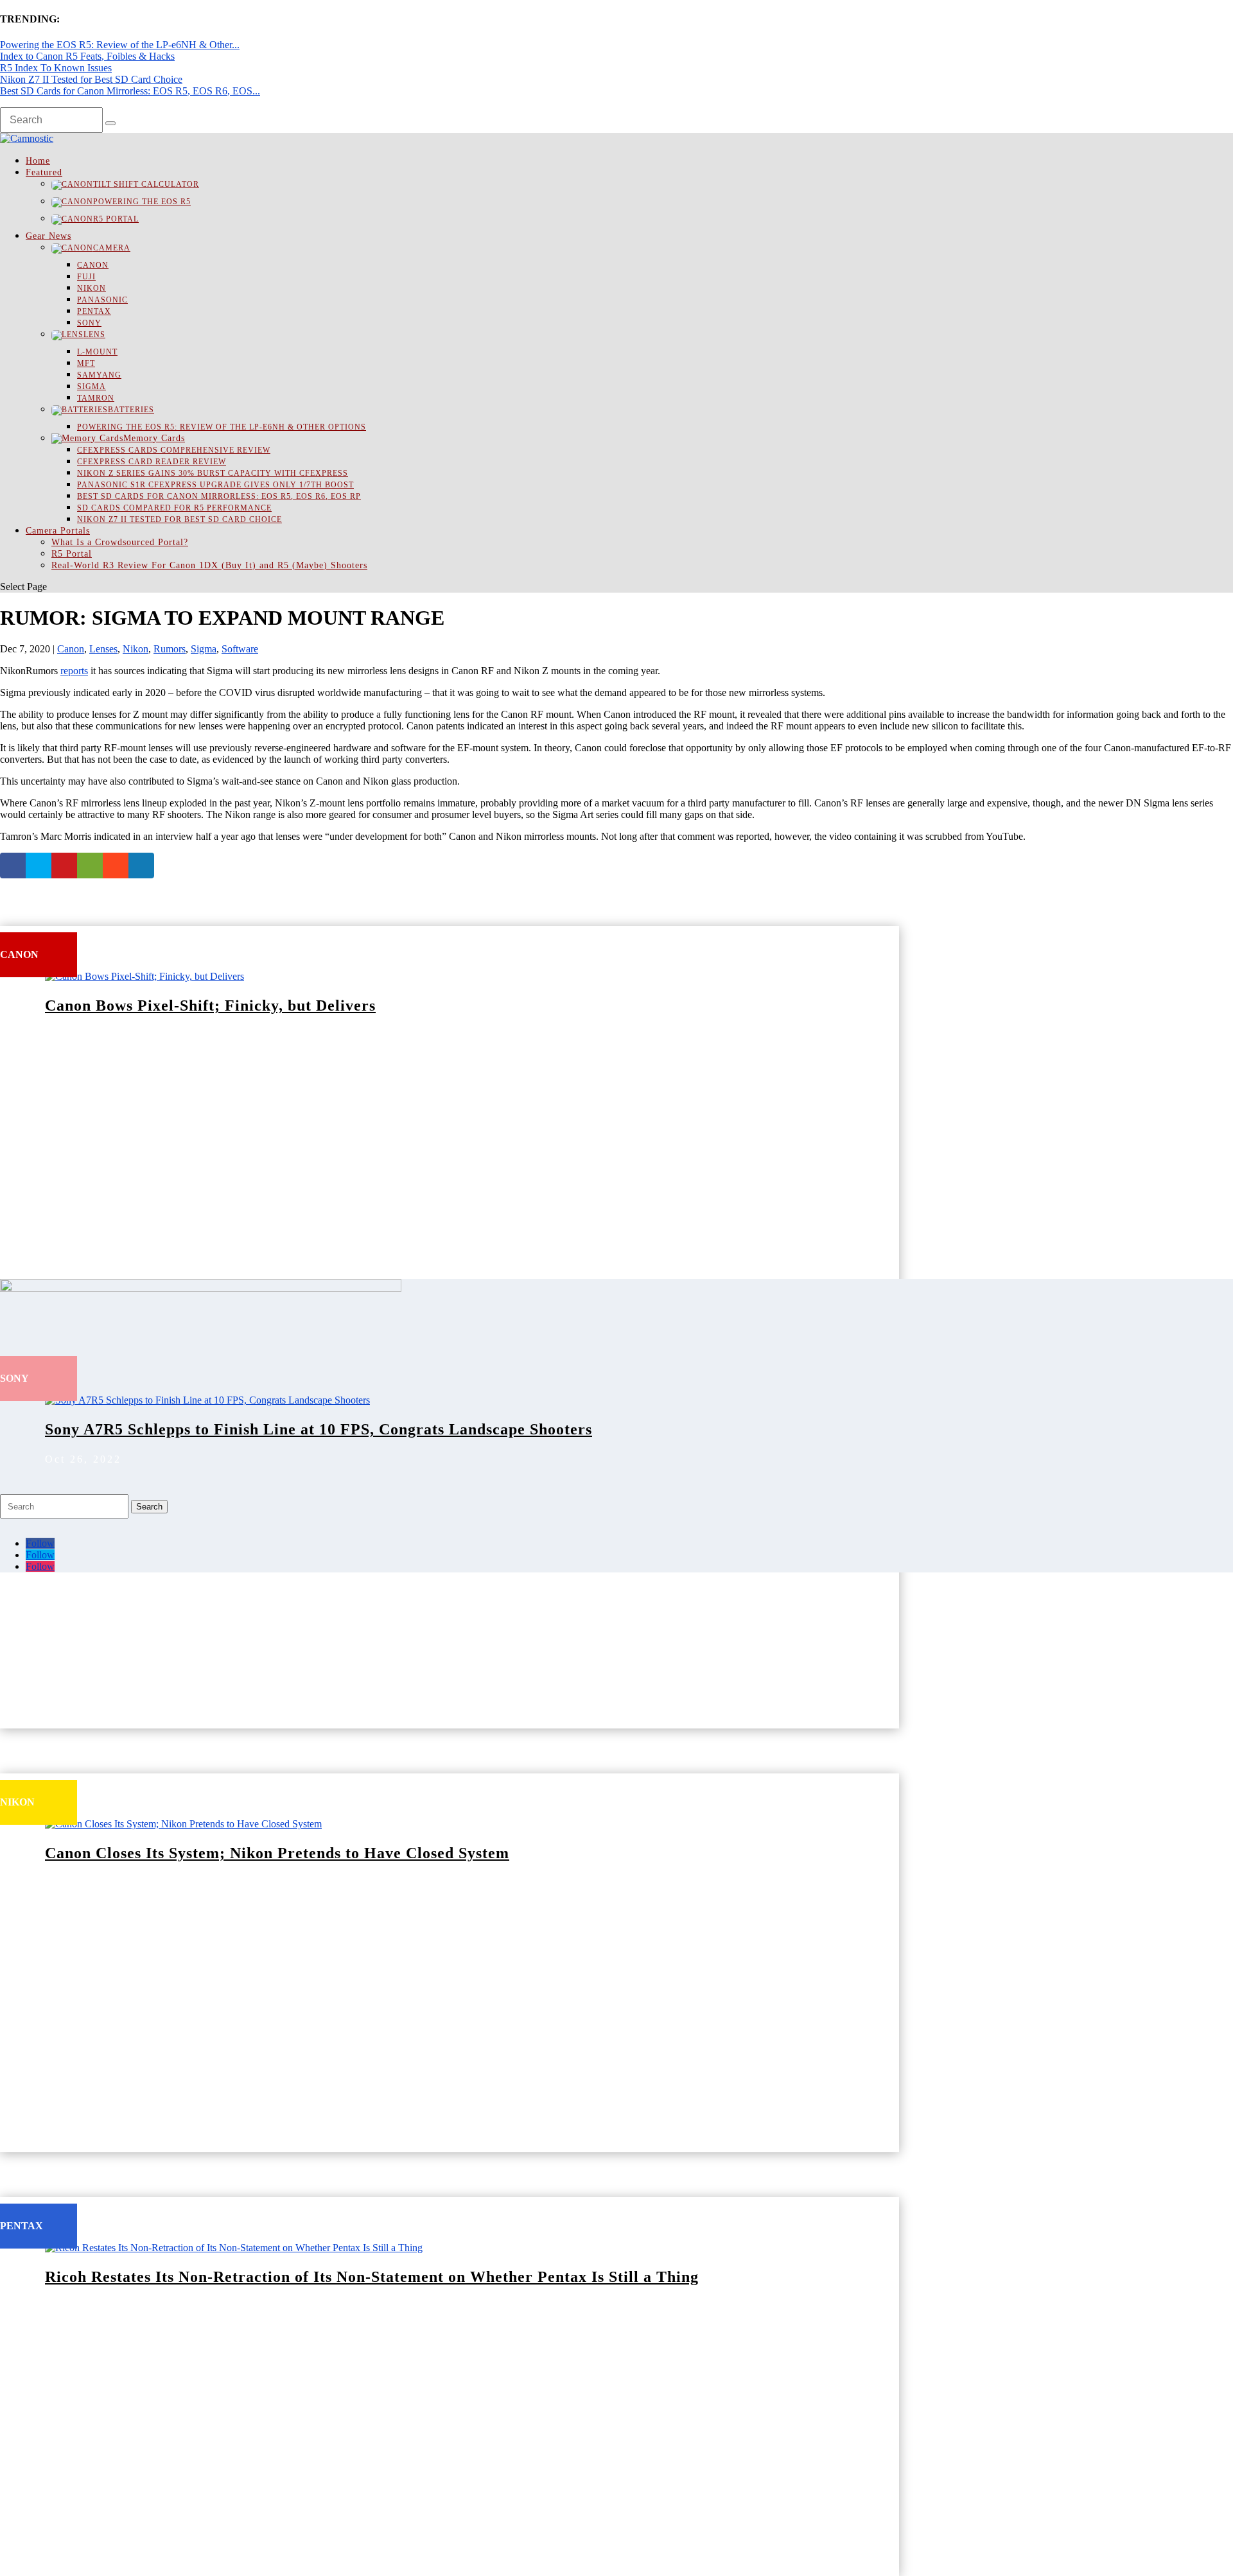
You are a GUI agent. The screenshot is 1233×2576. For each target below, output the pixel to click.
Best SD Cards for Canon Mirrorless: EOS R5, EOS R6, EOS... (130, 91)
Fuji (86, 277)
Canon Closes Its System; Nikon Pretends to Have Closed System (277, 1853)
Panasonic (102, 300)
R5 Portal (116, 219)
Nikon (92, 288)
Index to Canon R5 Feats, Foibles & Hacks (87, 56)
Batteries (131, 410)
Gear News (48, 236)
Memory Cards (154, 438)
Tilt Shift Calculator (146, 184)
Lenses (103, 649)
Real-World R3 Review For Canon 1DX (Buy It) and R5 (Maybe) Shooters (209, 565)
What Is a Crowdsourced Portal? (120, 542)
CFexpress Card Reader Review (152, 462)
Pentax (94, 311)
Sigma (92, 387)
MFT (86, 363)
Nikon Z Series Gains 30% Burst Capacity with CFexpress (213, 473)
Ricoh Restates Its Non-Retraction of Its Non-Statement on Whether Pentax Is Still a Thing (372, 2277)
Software (240, 649)
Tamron (96, 398)
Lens (94, 335)
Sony (89, 323)
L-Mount (97, 352)
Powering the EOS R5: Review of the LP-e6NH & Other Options (222, 427)
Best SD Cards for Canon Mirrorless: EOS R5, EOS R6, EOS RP (219, 496)
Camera (112, 248)
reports (74, 671)
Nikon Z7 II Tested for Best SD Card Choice (91, 79)
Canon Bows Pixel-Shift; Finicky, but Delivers (210, 1005)
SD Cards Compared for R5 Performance (174, 508)
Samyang (99, 375)
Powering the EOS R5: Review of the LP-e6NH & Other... (120, 45)
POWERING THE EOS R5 (142, 202)
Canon (93, 265)
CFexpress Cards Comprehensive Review (174, 450)
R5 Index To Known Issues (56, 68)
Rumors (170, 649)
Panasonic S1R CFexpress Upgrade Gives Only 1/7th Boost (215, 485)
